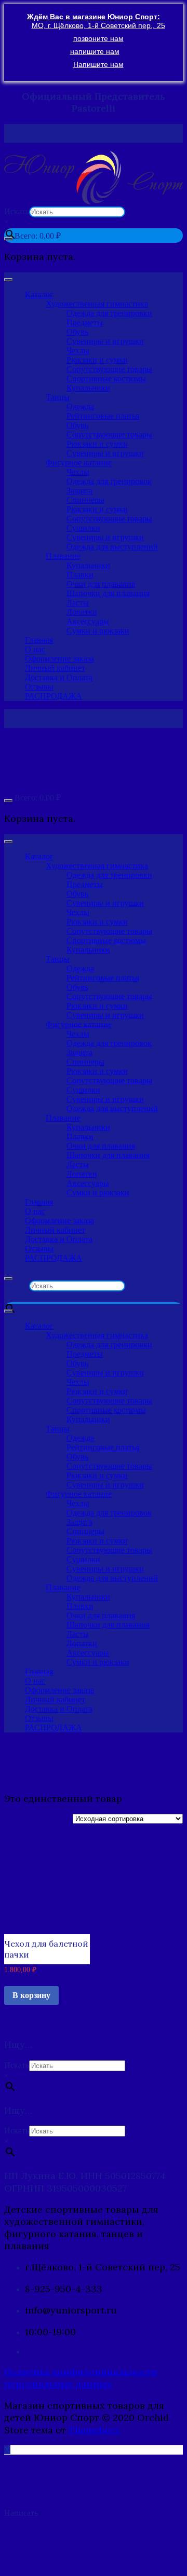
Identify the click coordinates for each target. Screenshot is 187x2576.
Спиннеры (85, 500)
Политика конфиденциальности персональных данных (81, 2378)
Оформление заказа (59, 659)
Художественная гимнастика (97, 304)
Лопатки (82, 612)
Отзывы (39, 687)
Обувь (77, 332)
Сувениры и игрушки (105, 341)
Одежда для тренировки (109, 313)
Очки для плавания (101, 584)
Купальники (88, 388)
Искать (17, 211)
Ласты (78, 603)
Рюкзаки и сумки (97, 360)
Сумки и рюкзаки (98, 631)
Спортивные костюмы (106, 378)
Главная (39, 640)
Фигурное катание (79, 463)
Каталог (39, 294)
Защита (79, 491)
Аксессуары (88, 621)
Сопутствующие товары (109, 369)
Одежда (80, 407)
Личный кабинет (55, 668)
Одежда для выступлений (112, 547)
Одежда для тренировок (109, 481)
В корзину (31, 1995)
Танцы (58, 397)
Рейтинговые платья (103, 416)
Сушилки (83, 528)
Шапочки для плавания (108, 593)
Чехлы (78, 350)
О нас (35, 649)
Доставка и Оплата (59, 677)
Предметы (85, 322)
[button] (94, 178)
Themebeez (94, 2430)
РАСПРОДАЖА (54, 696)
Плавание (63, 556)
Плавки (80, 575)
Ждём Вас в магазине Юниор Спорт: (94, 17)
